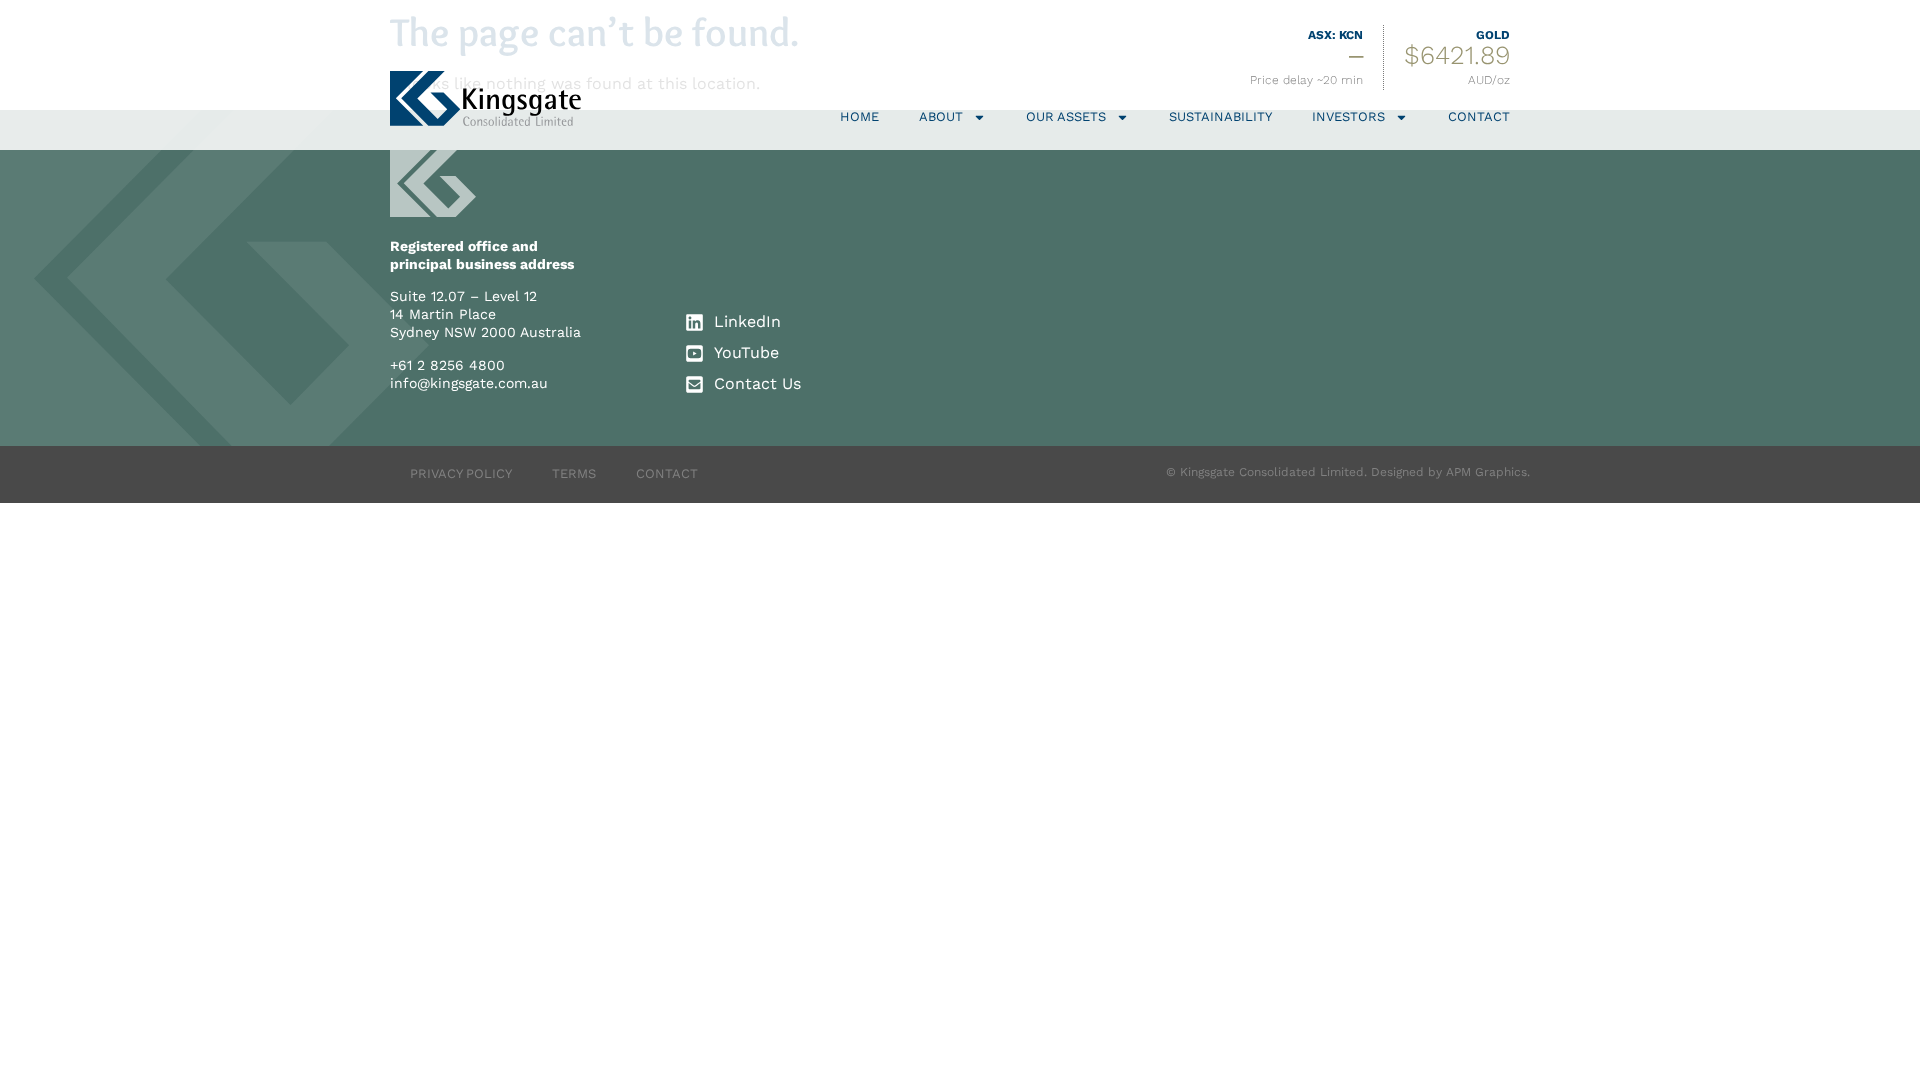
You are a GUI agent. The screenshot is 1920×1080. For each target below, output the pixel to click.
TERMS (574, 473)
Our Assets (1066, 116)
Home (859, 116)
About (941, 116)
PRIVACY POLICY (461, 473)
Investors (1348, 116)
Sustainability (1220, 116)
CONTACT (667, 473)
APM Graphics (1486, 472)
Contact (1479, 116)
